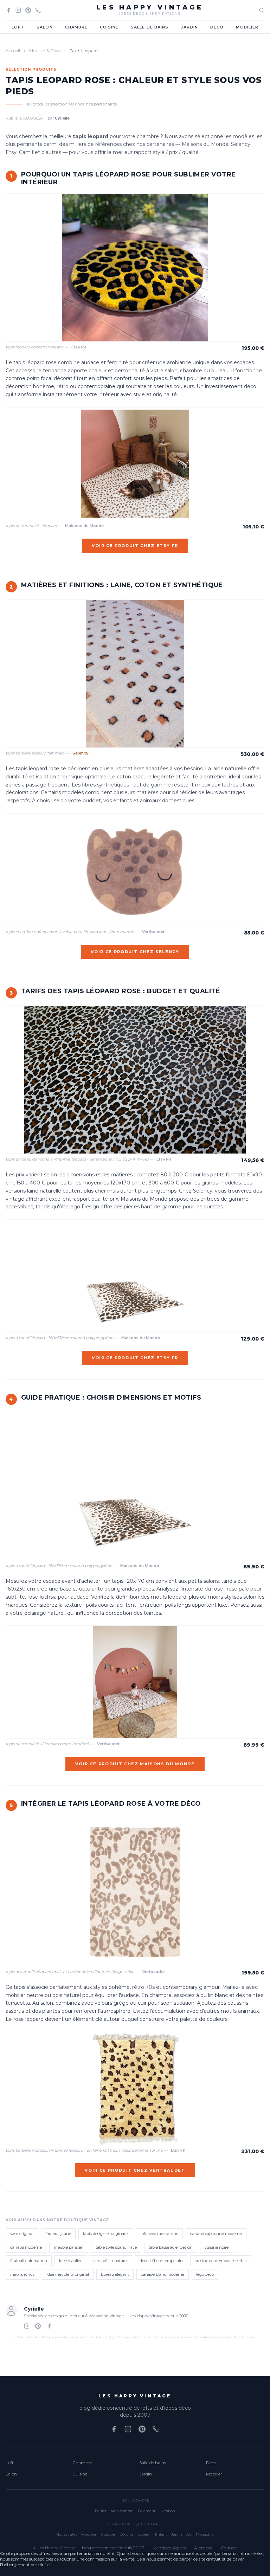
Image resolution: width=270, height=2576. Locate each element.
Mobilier (247, 27)
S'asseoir (108, 2534)
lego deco (205, 2274)
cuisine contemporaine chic (221, 2261)
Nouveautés (67, 2534)
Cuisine (109, 27)
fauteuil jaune (58, 2234)
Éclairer (144, 2534)
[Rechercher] (262, 10)
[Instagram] (18, 10)
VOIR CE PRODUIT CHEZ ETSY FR (135, 546)
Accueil (13, 50)
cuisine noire (217, 2247)
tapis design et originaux (106, 2234)
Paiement (147, 2511)
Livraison (167, 2511)
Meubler (89, 2534)
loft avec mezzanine (159, 2234)
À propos (203, 2548)
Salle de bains (150, 27)
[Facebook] (8, 10)
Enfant (161, 2534)
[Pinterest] (28, 10)
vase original (22, 2234)
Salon (45, 27)
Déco (217, 27)
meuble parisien (69, 2247)
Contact (229, 2548)
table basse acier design (171, 2247)
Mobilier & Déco (45, 50)
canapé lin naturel (111, 2261)
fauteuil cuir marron (29, 2261)
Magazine (205, 2534)
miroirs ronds (22, 2274)
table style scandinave (116, 2247)
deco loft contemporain (161, 2261)
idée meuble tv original (68, 2274)
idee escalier (70, 2261)
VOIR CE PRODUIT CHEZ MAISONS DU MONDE (135, 1764)
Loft (18, 27)
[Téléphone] (38, 10)
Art (189, 2534)
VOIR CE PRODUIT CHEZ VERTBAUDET (135, 2170)
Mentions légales (169, 2548)
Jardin (189, 27)
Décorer (126, 2534)
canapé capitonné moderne (216, 2234)
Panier (101, 2511)
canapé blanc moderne (163, 2274)
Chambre (76, 27)
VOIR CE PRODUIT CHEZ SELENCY (135, 952)
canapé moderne (26, 2247)
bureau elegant (115, 2274)
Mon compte (122, 2511)
